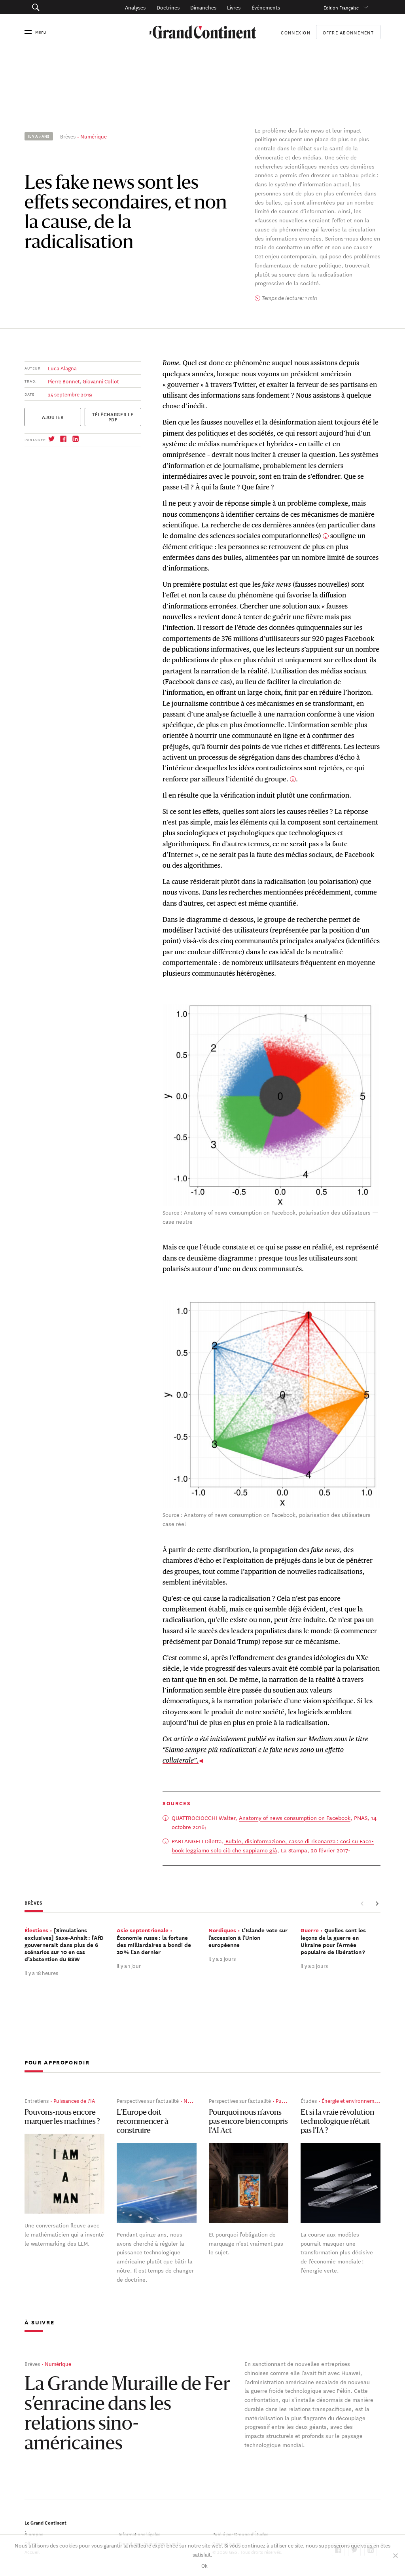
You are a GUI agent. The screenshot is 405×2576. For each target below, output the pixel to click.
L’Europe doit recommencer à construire (142, 2122)
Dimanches (203, 7)
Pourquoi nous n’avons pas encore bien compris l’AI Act (248, 2122)
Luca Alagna (62, 368)
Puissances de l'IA (74, 2100)
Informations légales (139, 2533)
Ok (204, 2565)
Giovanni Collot (101, 381)
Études (309, 2100)
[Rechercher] (60, 7)
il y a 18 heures (41, 1972)
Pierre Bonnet (64, 381)
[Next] (377, 1903)
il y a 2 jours (222, 1958)
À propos (34, 2533)
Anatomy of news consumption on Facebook (295, 1818)
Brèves (68, 136)
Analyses (135, 7)
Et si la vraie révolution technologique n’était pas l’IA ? (337, 2122)
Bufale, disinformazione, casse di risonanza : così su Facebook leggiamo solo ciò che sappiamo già (273, 1845)
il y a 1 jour (129, 1965)
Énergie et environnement (352, 2100)
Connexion (295, 32)
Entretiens (37, 2100)
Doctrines (168, 7)
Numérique (94, 136)
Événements (266, 7)
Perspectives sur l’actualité (148, 2100)
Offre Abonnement (348, 32)
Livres (234, 7)
